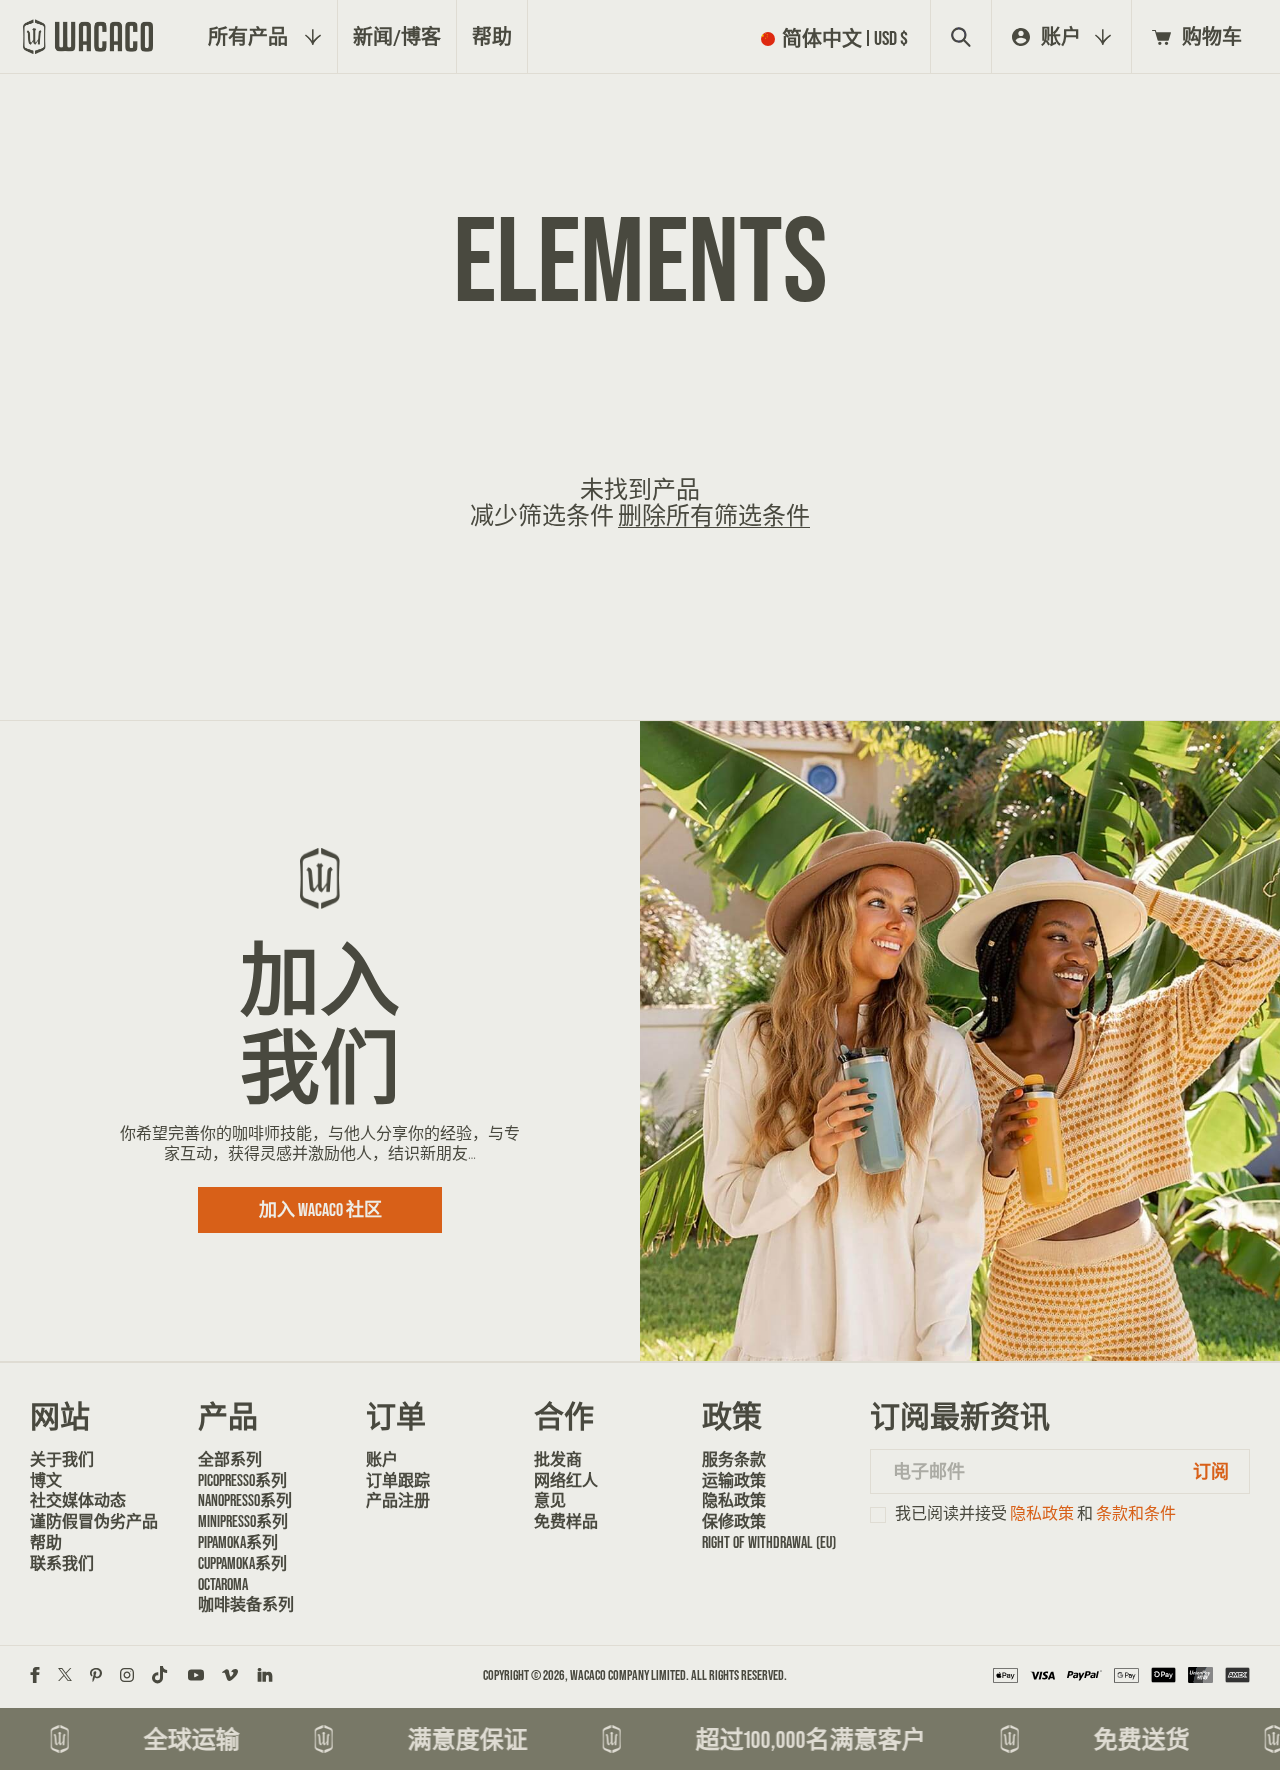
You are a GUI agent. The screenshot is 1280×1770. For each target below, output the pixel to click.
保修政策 (734, 1521)
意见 (550, 1500)
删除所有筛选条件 (714, 516)
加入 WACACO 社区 (320, 1209)
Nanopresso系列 (245, 1500)
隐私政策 (734, 1500)
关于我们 (62, 1459)
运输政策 (734, 1480)
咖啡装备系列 (246, 1604)
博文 (46, 1480)
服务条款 (734, 1459)
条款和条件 (1136, 1513)
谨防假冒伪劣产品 (94, 1521)
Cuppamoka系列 (242, 1563)
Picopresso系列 (242, 1480)
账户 (382, 1459)
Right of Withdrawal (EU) (769, 1542)
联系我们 (62, 1563)
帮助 (46, 1542)
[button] (838, 37)
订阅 (1211, 1471)
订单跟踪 (398, 1480)
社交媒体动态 (78, 1500)
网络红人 (566, 1480)
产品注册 (398, 1500)
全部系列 (230, 1459)
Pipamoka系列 (238, 1542)
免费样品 (566, 1521)
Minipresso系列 (243, 1521)
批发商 (558, 1459)
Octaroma (223, 1584)
